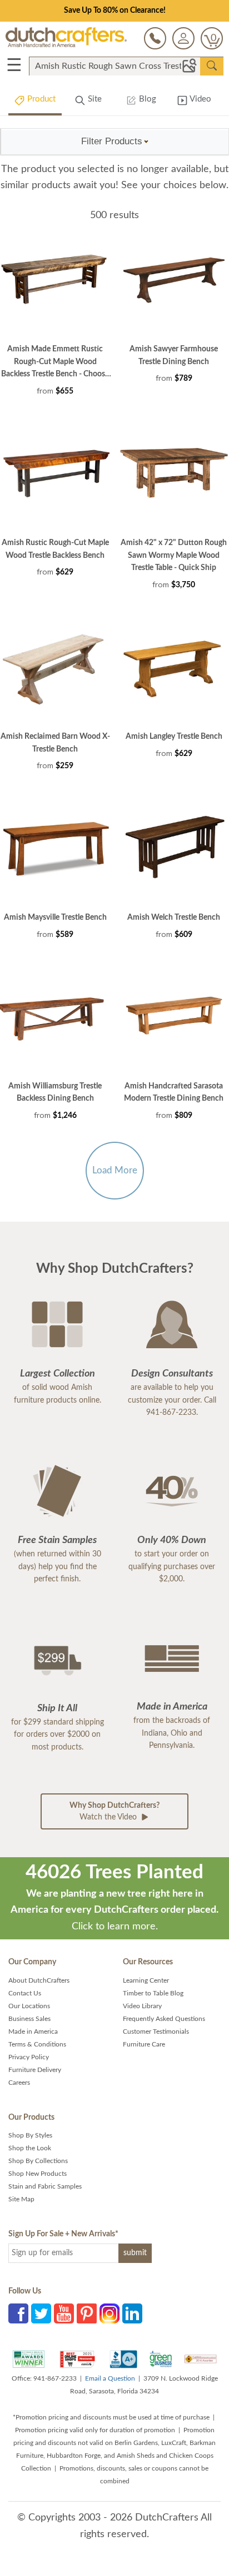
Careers (19, 2083)
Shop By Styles (30, 2135)
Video (200, 99)
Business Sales (29, 2019)
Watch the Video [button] (114, 1811)
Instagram (109, 2313)
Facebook (18, 2313)
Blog (146, 99)
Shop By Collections (38, 2161)
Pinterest (87, 2313)
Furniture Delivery (35, 2070)
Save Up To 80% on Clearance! (115, 11)
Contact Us (25, 1993)
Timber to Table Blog (153, 1993)
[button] (115, 142)
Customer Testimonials (156, 2031)
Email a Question (110, 2378)
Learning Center (146, 1980)
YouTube (64, 2313)
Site (94, 99)
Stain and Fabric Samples (45, 2186)
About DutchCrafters (39, 1980)
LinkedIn (132, 2313)
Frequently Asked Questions (164, 2019)
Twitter (41, 2313)
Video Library (142, 2006)
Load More (115, 1170)
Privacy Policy (29, 2057)
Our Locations (29, 2006)
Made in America (33, 2031)
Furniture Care (144, 2044)
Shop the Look (30, 2148)
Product (40, 99)
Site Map (21, 2199)
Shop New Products (38, 2174)
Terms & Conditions (37, 2044)
